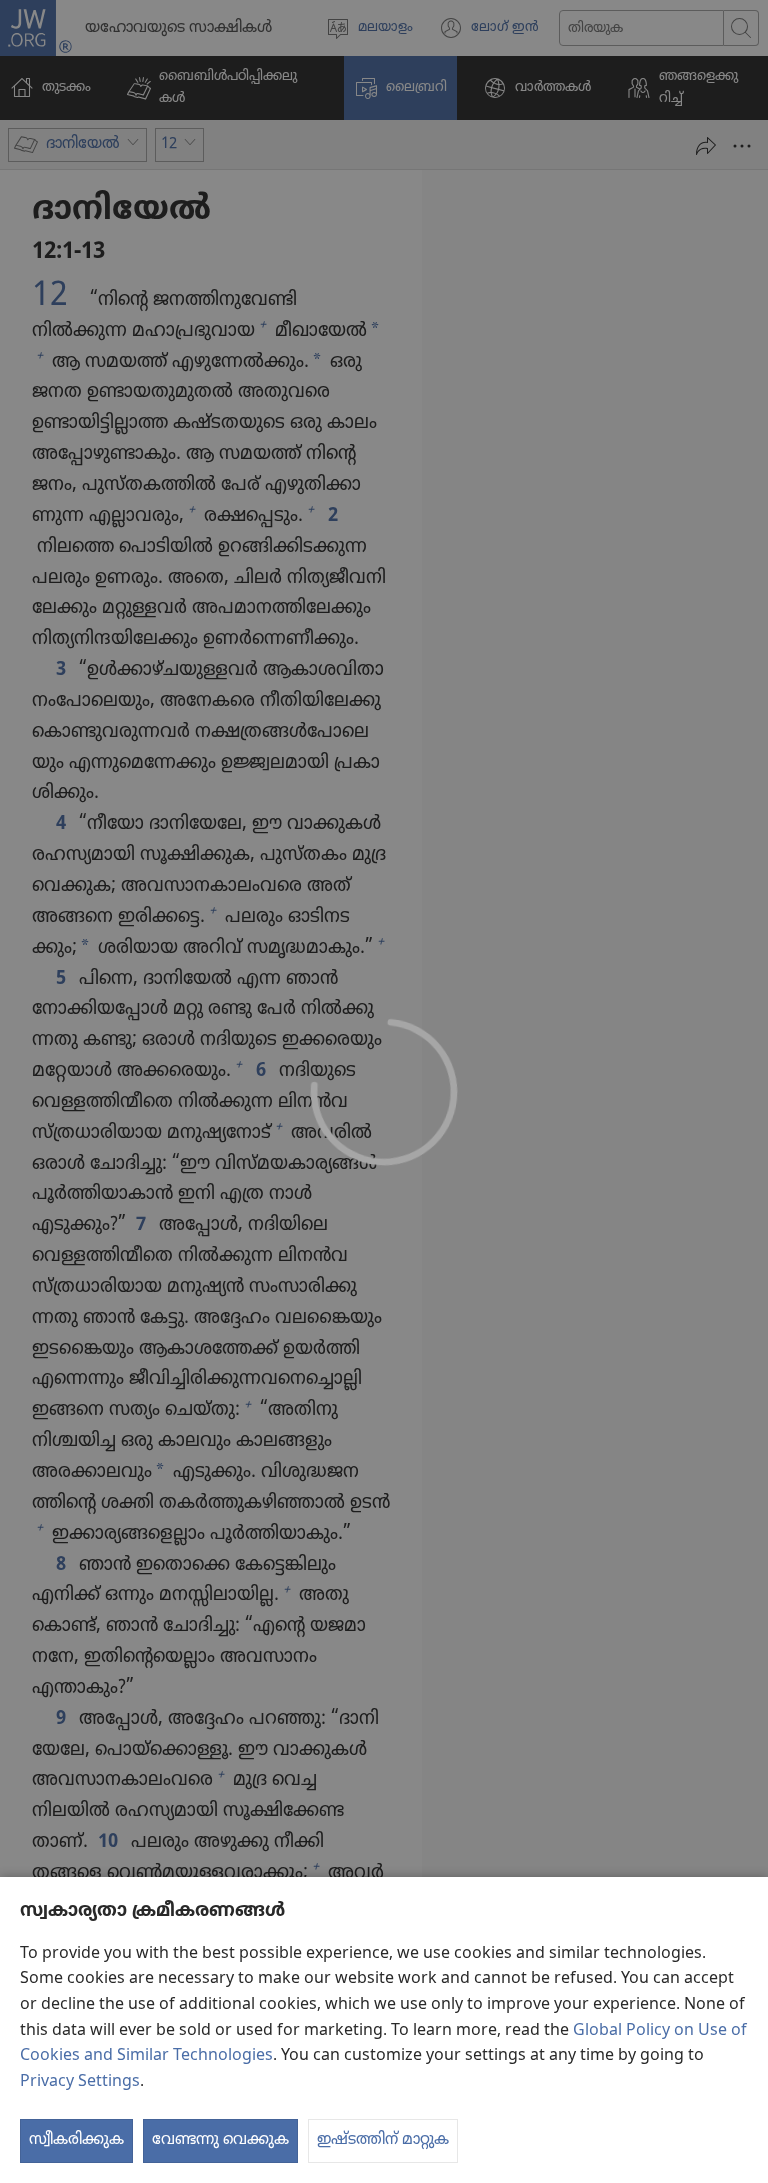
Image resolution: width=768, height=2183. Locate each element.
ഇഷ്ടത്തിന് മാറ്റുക (383, 2140)
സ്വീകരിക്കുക (76, 2140)
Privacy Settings (80, 2082)
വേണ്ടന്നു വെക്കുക (220, 2140)
